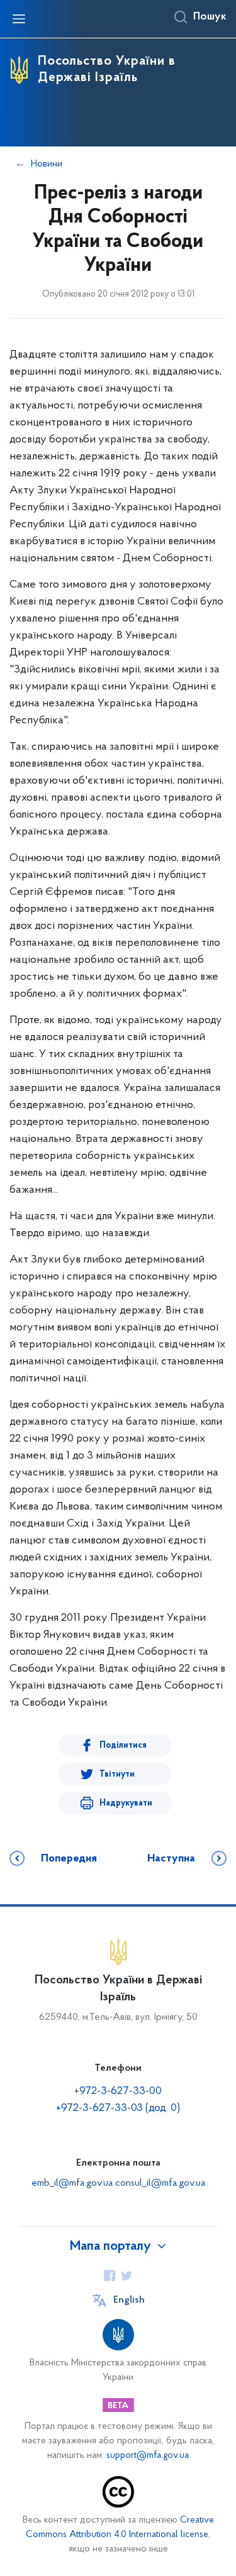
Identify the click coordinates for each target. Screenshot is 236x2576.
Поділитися (123, 1746)
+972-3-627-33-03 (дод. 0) (118, 2108)
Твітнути (117, 1774)
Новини (47, 164)
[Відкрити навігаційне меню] (19, 19)
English (129, 2300)
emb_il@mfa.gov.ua (72, 2183)
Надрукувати (126, 1803)
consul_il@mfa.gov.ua (160, 2183)
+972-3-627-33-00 (118, 2091)
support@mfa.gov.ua (148, 2456)
